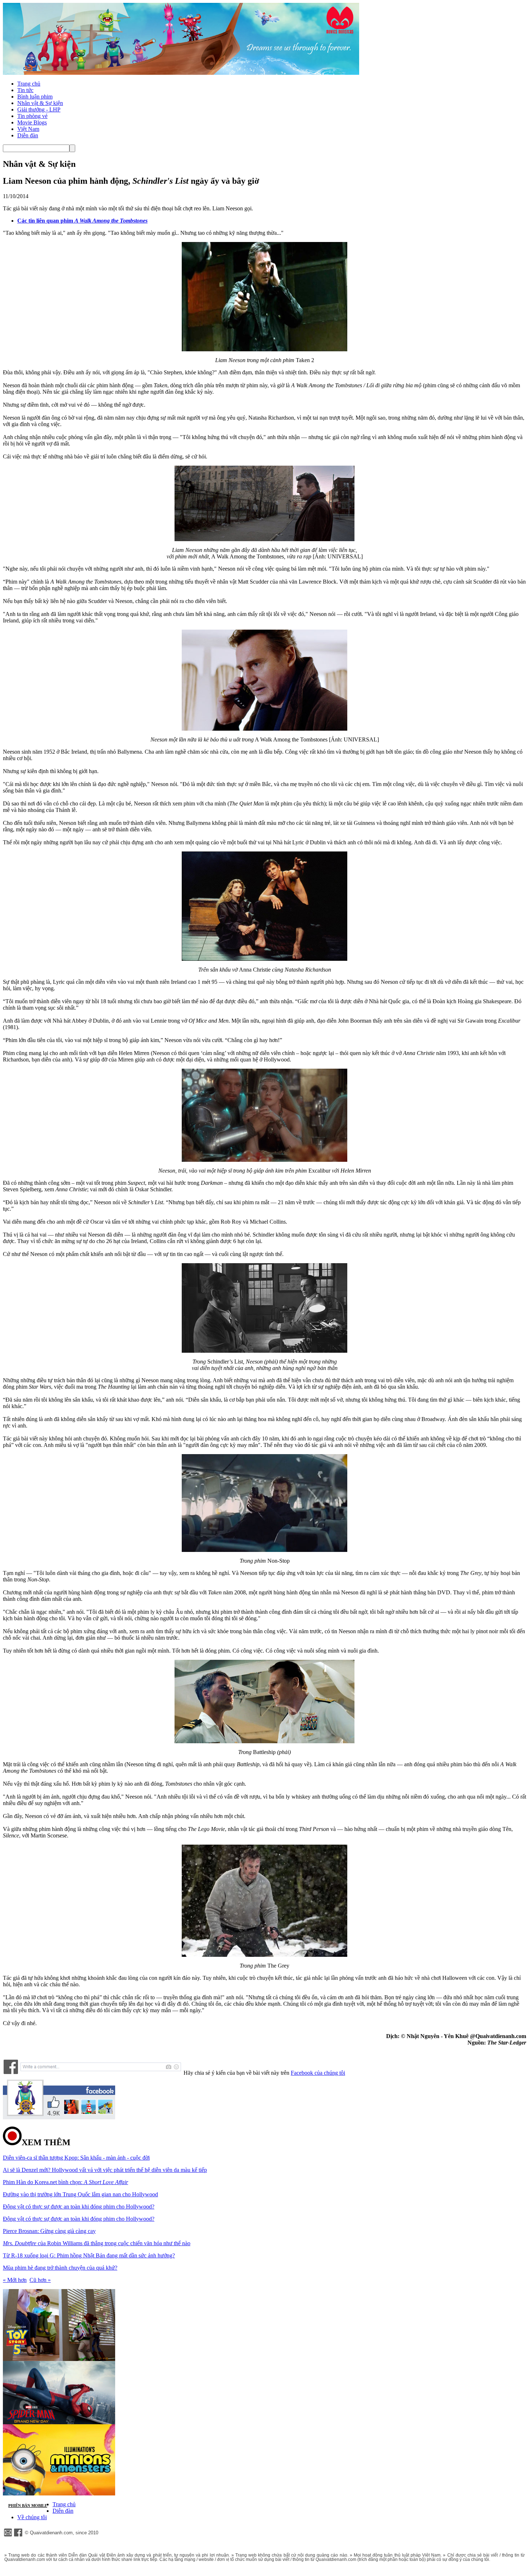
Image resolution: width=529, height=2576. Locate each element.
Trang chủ (29, 84)
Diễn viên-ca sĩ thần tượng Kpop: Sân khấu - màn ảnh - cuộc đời (76, 2158)
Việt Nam (28, 129)
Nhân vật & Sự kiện (40, 103)
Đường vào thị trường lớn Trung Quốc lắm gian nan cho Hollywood (80, 2194)
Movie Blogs (32, 122)
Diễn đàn (28, 135)
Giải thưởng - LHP (39, 109)
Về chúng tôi (32, 2517)
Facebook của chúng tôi (318, 2073)
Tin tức (25, 90)
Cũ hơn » (40, 2280)
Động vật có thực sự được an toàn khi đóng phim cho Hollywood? (79, 2207)
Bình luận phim (35, 97)
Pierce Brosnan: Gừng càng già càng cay (49, 2231)
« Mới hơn (15, 2280)
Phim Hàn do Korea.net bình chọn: (65, 2182)
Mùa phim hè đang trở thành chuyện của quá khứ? (60, 2268)
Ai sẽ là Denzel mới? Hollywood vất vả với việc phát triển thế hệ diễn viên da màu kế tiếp (105, 2170)
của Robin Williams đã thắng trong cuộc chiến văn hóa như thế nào (97, 2243)
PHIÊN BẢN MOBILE (28, 2506)
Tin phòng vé (32, 116)
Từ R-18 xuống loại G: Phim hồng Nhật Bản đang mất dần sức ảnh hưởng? (89, 2255)
